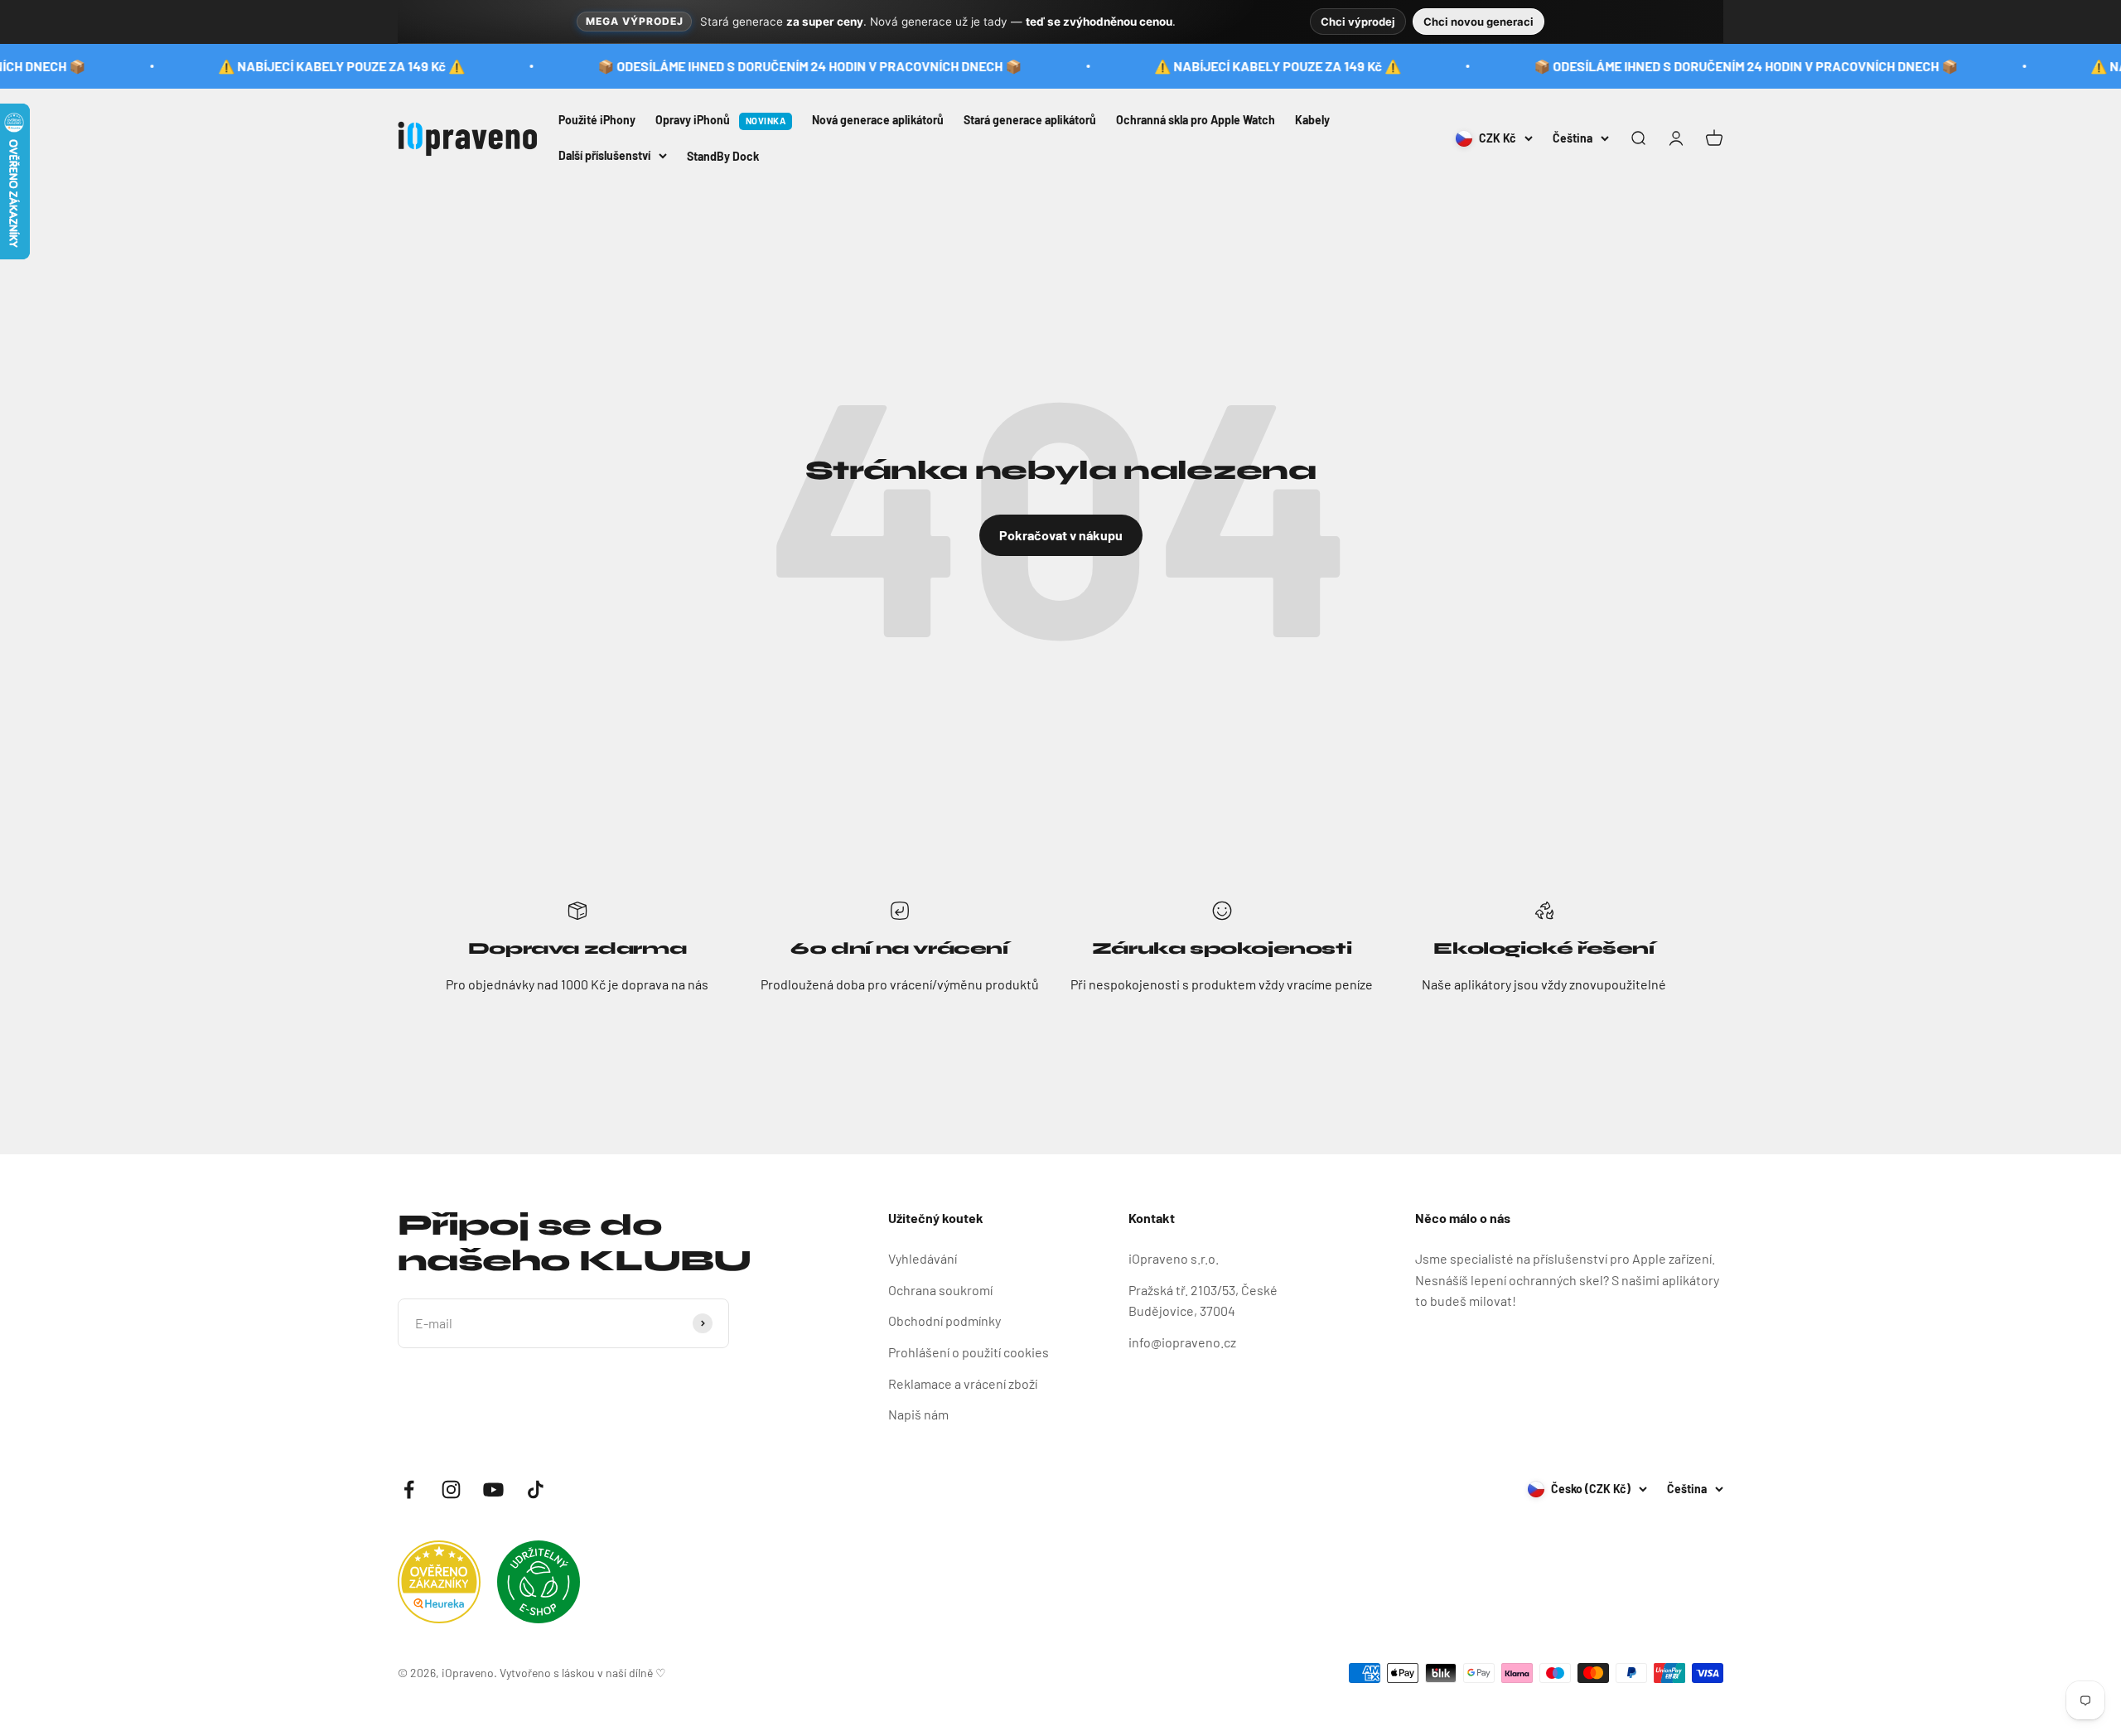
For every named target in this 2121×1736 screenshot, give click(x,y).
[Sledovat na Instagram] (451, 1489)
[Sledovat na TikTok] (536, 1489)
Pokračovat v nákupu (1061, 535)
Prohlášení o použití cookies (969, 1352)
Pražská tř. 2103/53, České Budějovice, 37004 (1203, 1301)
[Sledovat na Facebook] (409, 1489)
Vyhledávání (923, 1258)
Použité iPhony (597, 120)
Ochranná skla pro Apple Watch (1196, 120)
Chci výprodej (1358, 22)
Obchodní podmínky (945, 1320)
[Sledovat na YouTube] (493, 1489)
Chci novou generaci (1478, 22)
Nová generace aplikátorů (878, 120)
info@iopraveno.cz (1182, 1342)
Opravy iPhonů (720, 120)
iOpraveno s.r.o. (1174, 1258)
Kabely (1312, 120)
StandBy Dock (723, 156)
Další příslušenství (604, 155)
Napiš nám (918, 1414)
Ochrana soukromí (940, 1290)
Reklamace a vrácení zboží (963, 1383)
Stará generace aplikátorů (1030, 120)
